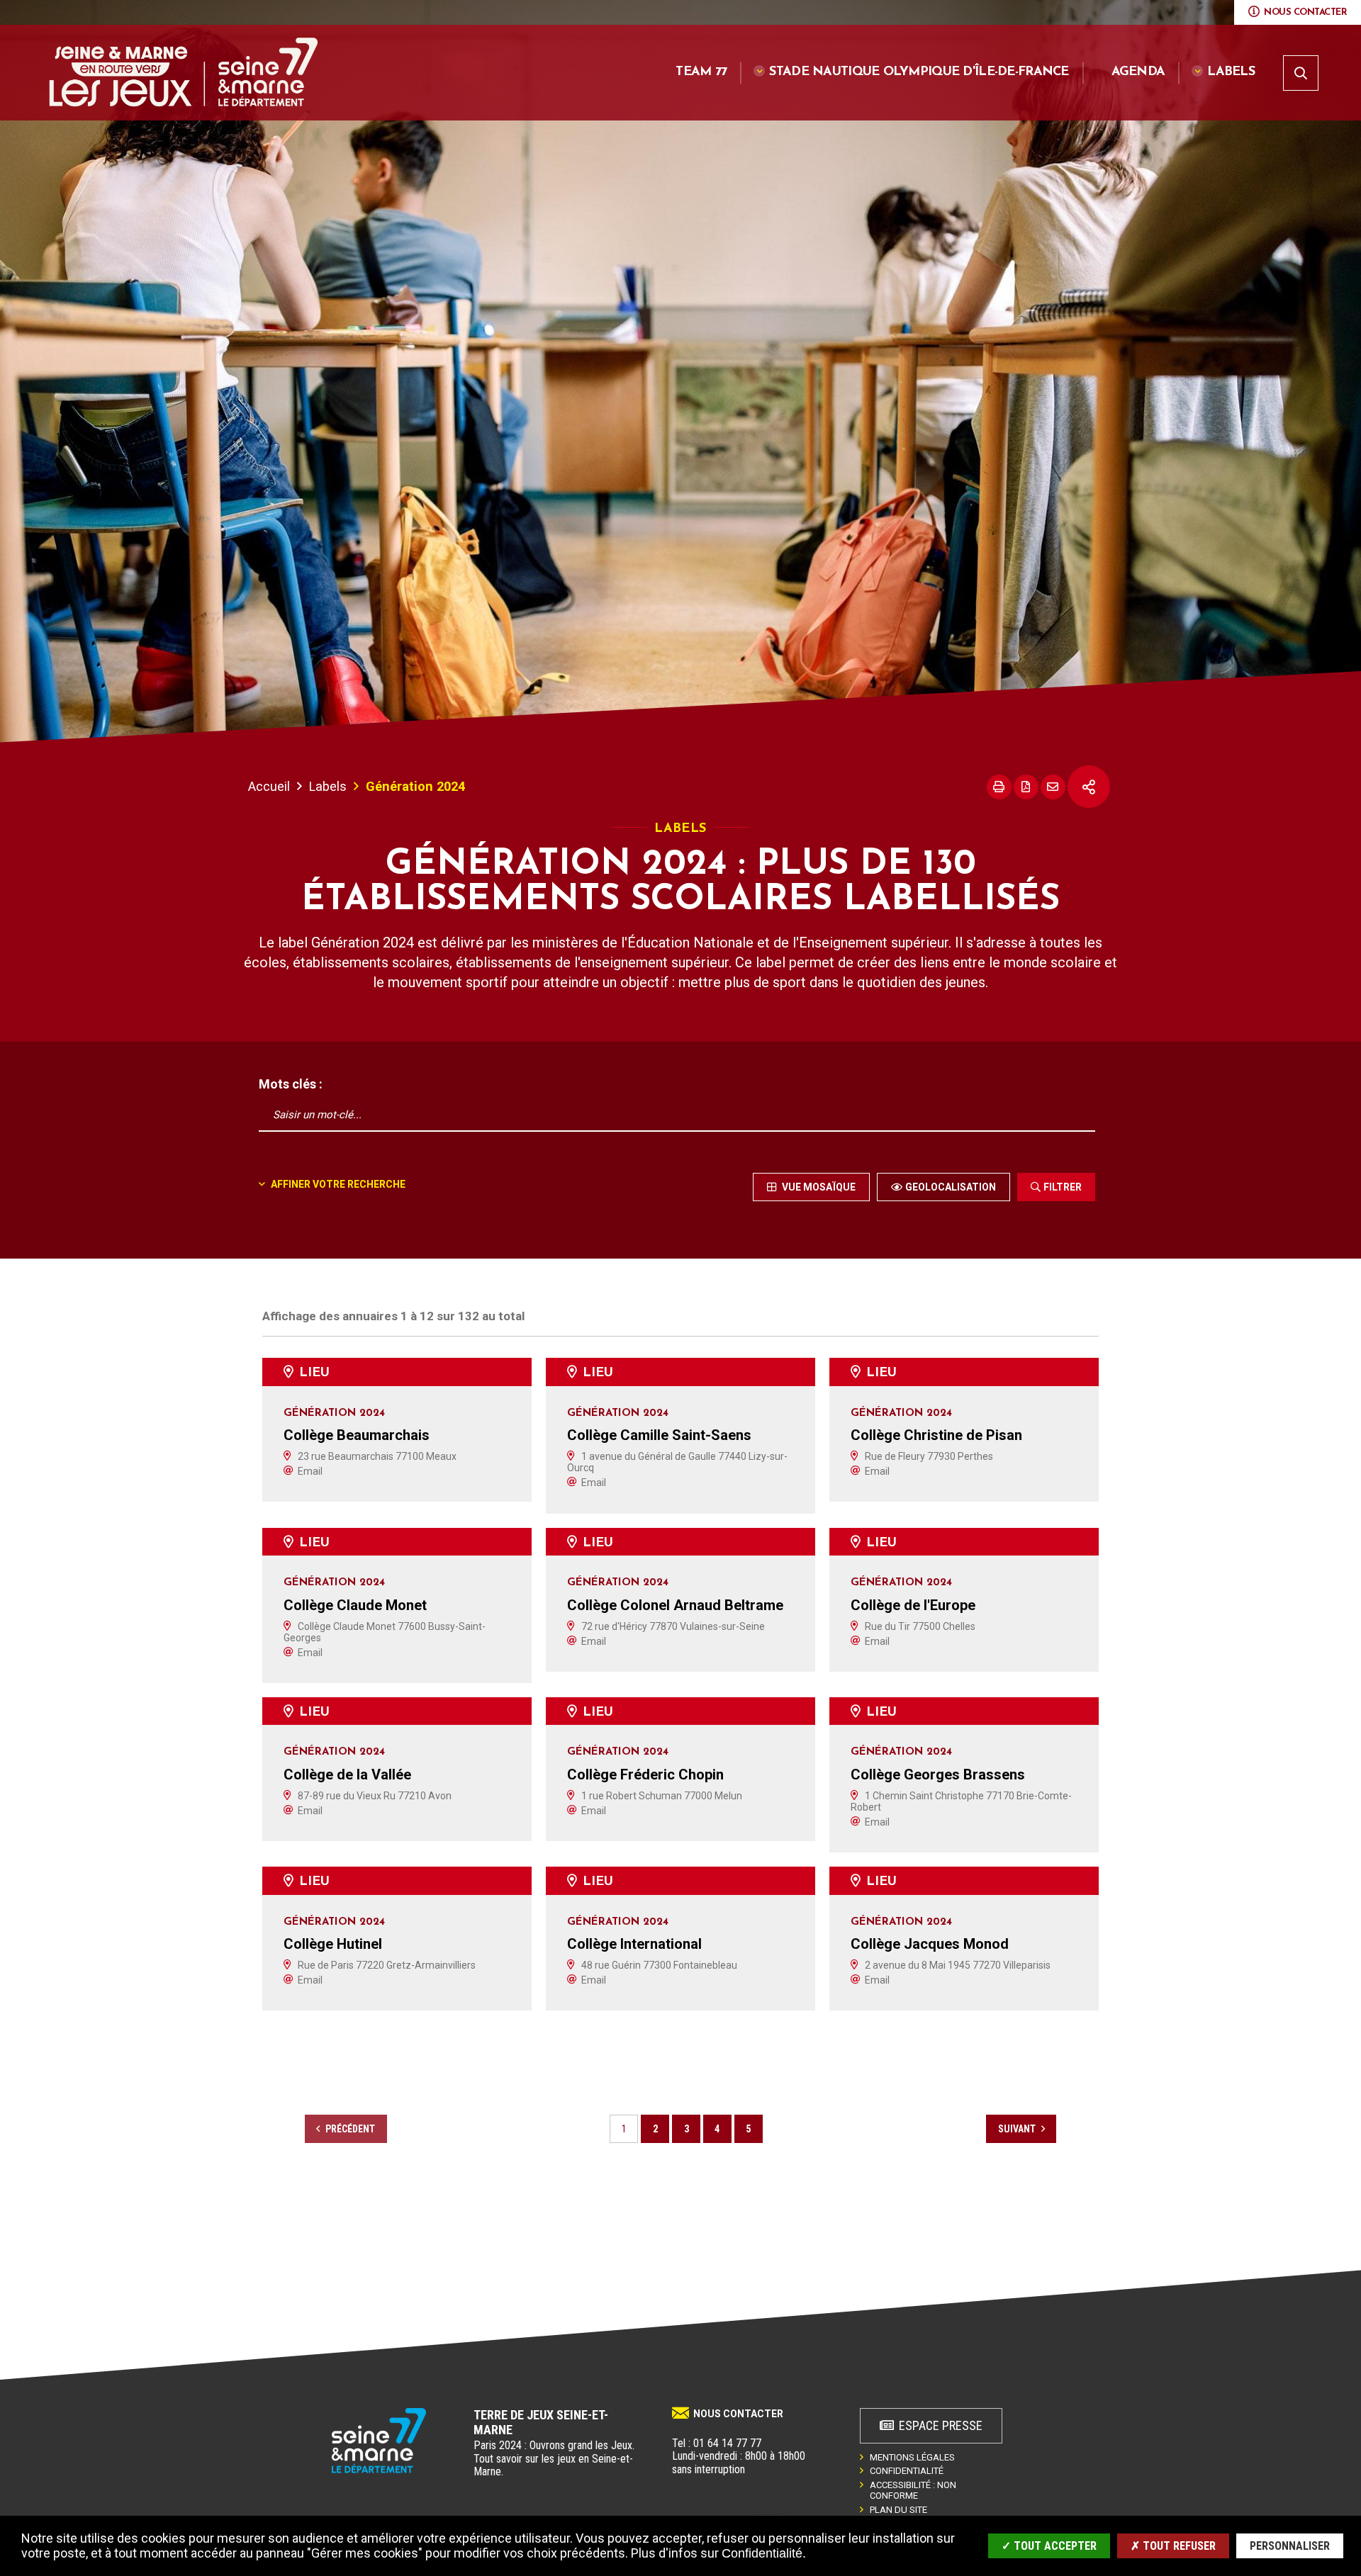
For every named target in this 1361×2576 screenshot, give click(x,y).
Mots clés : (291, 1084)
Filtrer (1063, 1187)
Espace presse (941, 2425)
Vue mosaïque (818, 1187)
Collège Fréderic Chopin (645, 1774)
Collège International (634, 1944)
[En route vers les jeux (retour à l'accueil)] (183, 72)
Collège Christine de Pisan (936, 1435)
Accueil (269, 786)
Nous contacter (738, 2414)
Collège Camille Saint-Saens (659, 1435)
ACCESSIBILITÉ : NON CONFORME (913, 2490)
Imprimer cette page (999, 787)
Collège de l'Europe (913, 1605)
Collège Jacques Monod (930, 1944)
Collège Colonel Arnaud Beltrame (675, 1605)
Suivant (1018, 2129)
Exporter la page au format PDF (1026, 787)
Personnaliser (1290, 2546)
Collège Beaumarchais (357, 1435)
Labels (328, 786)
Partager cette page (1089, 787)
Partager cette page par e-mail (1053, 787)
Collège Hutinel (333, 1944)
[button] (912, 73)
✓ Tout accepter (1049, 2546)
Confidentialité (907, 2471)
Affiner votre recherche (337, 1184)
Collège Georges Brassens (938, 1774)
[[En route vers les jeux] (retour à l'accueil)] (379, 2441)
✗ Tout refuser (1173, 2546)
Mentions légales (912, 2457)
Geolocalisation (951, 1187)
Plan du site (898, 2510)
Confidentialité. (764, 2553)
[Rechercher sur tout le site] (1301, 73)
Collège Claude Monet (355, 1605)
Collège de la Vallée (347, 1774)
